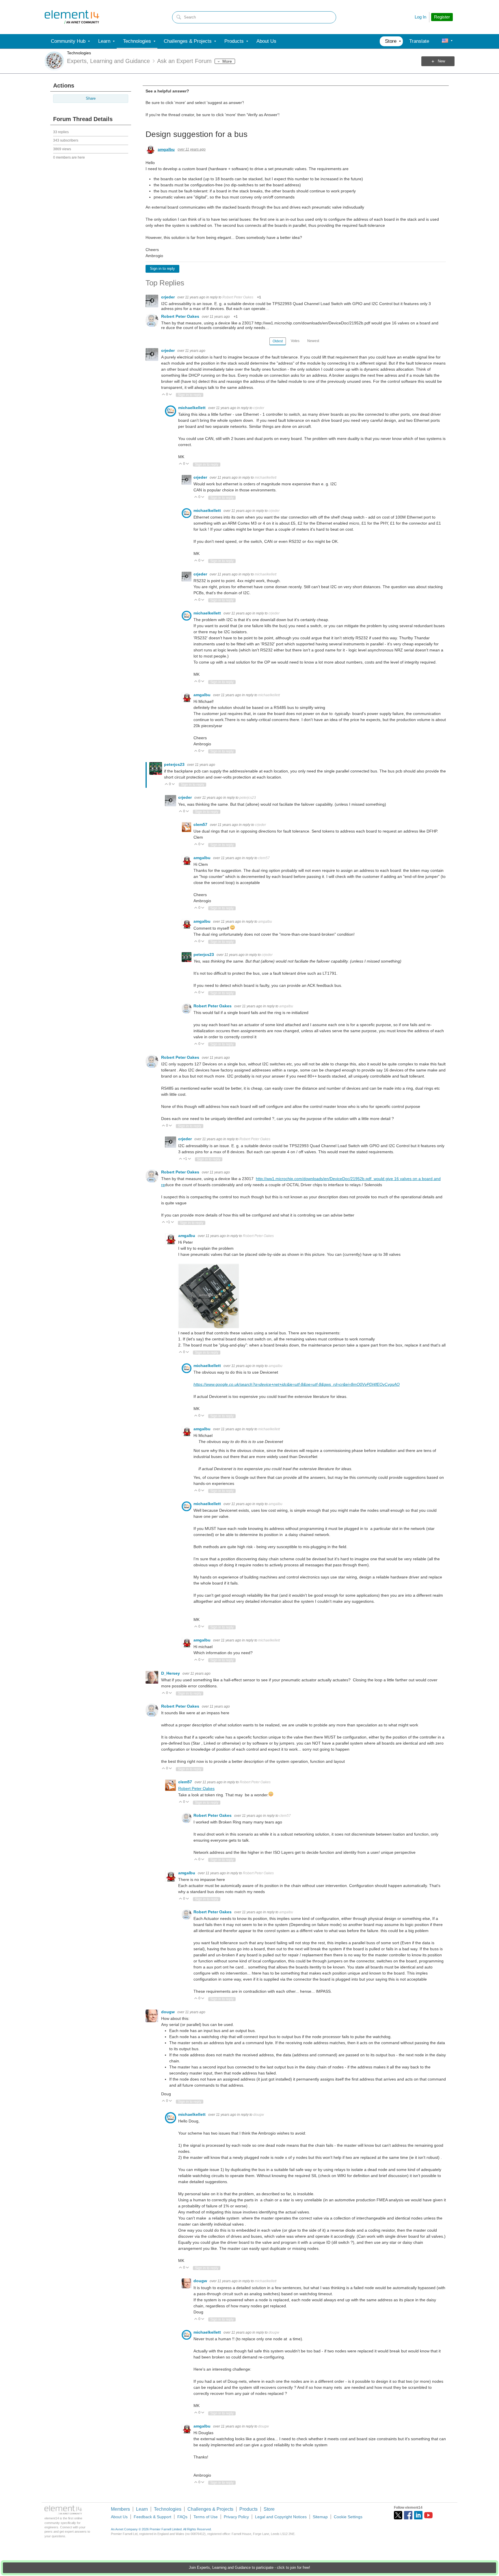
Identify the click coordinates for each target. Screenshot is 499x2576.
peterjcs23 (175, 764)
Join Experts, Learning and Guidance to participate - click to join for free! (249, 2568)
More (227, 61)
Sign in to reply (162, 269)
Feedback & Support (152, 2517)
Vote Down (171, 395)
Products (248, 2509)
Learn (142, 2509)
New (441, 61)
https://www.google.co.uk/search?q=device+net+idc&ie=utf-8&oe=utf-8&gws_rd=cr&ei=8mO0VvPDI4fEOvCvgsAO (297, 1384)
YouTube (428, 2515)
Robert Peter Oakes (238, 297)
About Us (119, 2517)
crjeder (168, 297)
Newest (313, 341)
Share (91, 99)
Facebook (408, 2515)
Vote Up (164, 395)
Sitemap (320, 2517)
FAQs (182, 2517)
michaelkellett (192, 408)
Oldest (278, 341)
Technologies (79, 53)
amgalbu (166, 149)
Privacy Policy (236, 2517)
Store (269, 2509)
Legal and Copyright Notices (281, 2517)
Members (120, 2509)
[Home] (72, 17)
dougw (168, 2012)
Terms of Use (206, 2517)
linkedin (418, 2515)
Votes (295, 341)
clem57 (201, 824)
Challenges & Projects (210, 2509)
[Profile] (445, 41)
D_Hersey (171, 1673)
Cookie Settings (348, 2517)
